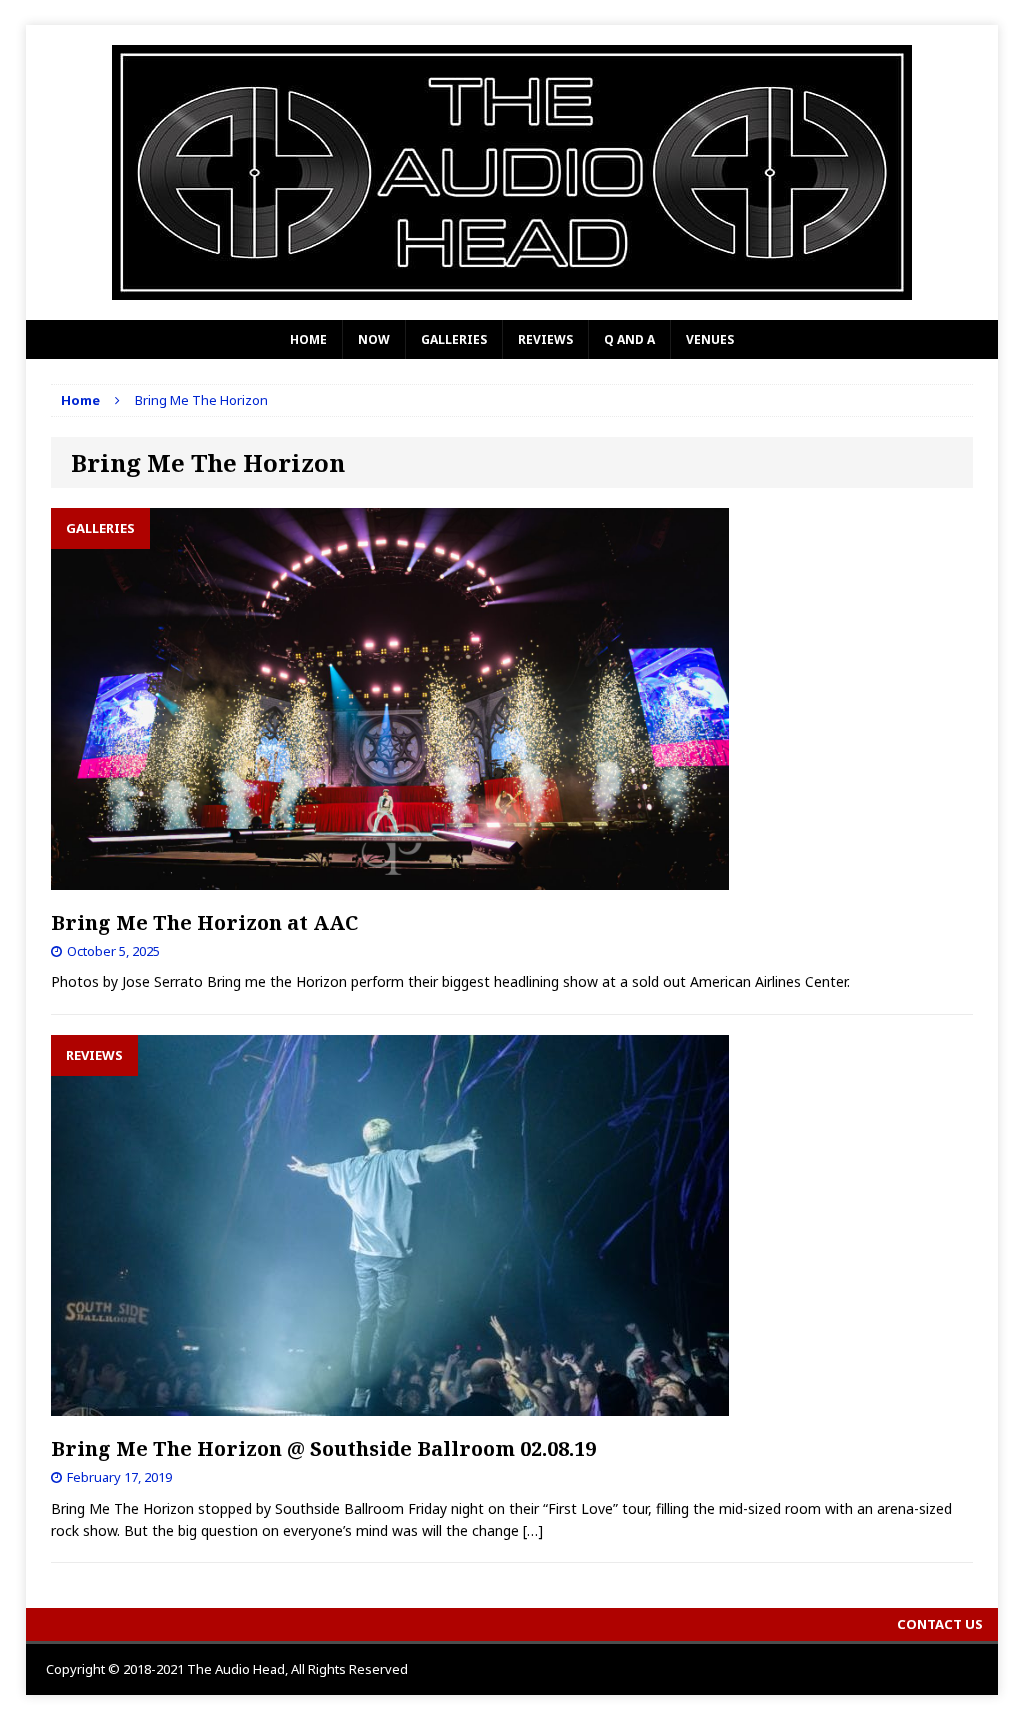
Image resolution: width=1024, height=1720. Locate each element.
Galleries (454, 339)
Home (308, 339)
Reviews (545, 339)
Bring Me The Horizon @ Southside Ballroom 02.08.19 (323, 1448)
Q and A (629, 339)
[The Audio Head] (512, 172)
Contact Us (940, 1624)
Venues (710, 339)
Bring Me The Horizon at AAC (204, 922)
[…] (533, 1530)
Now (374, 339)
